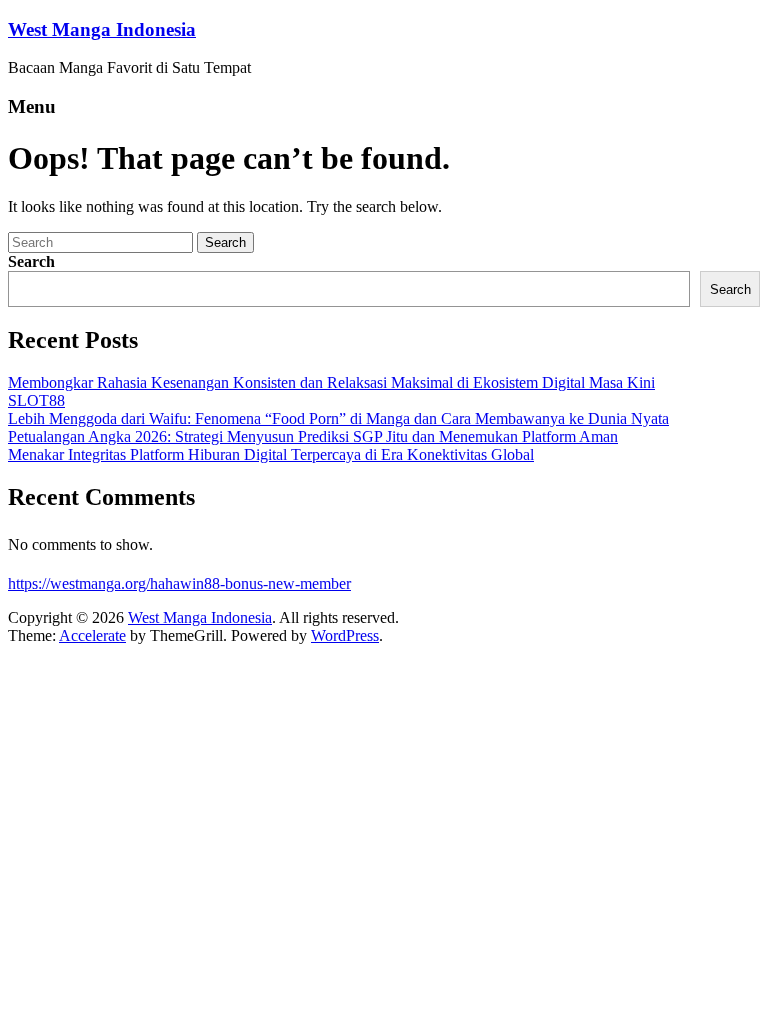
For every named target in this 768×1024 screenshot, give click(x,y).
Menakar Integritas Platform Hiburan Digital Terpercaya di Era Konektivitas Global (271, 454)
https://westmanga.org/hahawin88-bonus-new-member (179, 583)
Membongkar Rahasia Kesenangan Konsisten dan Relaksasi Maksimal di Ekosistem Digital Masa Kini (331, 382)
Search (31, 261)
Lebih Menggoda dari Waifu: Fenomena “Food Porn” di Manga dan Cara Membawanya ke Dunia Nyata (338, 418)
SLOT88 (36, 400)
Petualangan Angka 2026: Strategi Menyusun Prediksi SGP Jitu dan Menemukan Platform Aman (313, 436)
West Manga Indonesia (102, 29)
